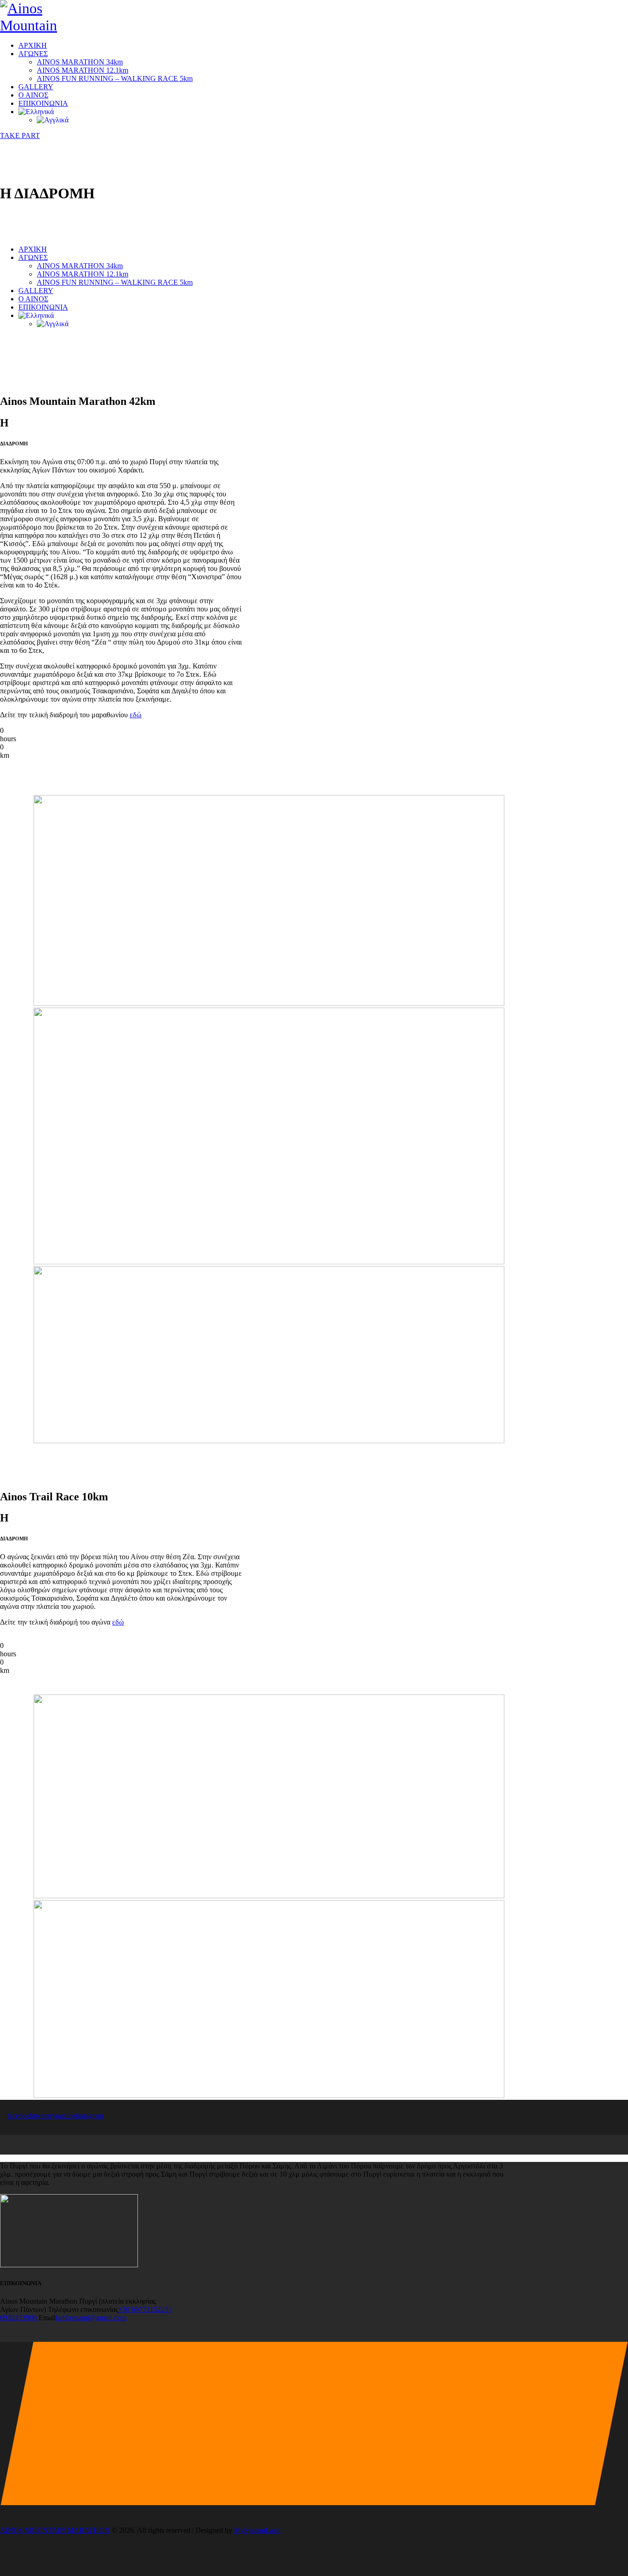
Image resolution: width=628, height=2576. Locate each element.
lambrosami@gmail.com (91, 2318)
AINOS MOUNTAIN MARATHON (55, 2530)
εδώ (136, 715)
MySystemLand (257, 2530)
